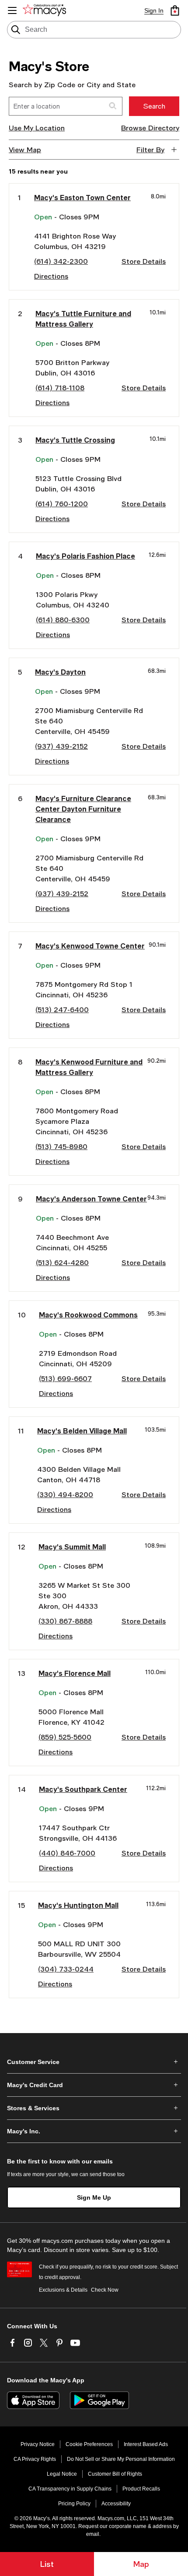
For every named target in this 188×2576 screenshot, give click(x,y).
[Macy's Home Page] (46, 10)
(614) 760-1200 (62, 503)
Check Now (105, 2290)
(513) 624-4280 (62, 1262)
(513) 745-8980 (61, 1146)
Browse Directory (150, 128)
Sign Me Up (94, 2197)
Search (154, 106)
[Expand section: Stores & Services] (94, 2108)
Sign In (154, 10)
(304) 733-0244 (66, 1969)
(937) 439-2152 (61, 746)
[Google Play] (99, 2400)
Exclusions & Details (63, 2290)
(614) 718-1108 (60, 387)
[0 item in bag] (175, 10)
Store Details (144, 261)
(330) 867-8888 (65, 1621)
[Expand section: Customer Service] (94, 2062)
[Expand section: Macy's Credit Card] (94, 2085)
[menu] (12, 10)
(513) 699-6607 (65, 1378)
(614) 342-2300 (61, 261)
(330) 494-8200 (65, 1494)
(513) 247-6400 (62, 1009)
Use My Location (37, 128)
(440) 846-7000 (67, 1853)
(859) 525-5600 (65, 1737)
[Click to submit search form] (113, 106)
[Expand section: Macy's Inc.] (94, 2131)
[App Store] (33, 2400)
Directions (51, 276)
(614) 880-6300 (63, 619)
